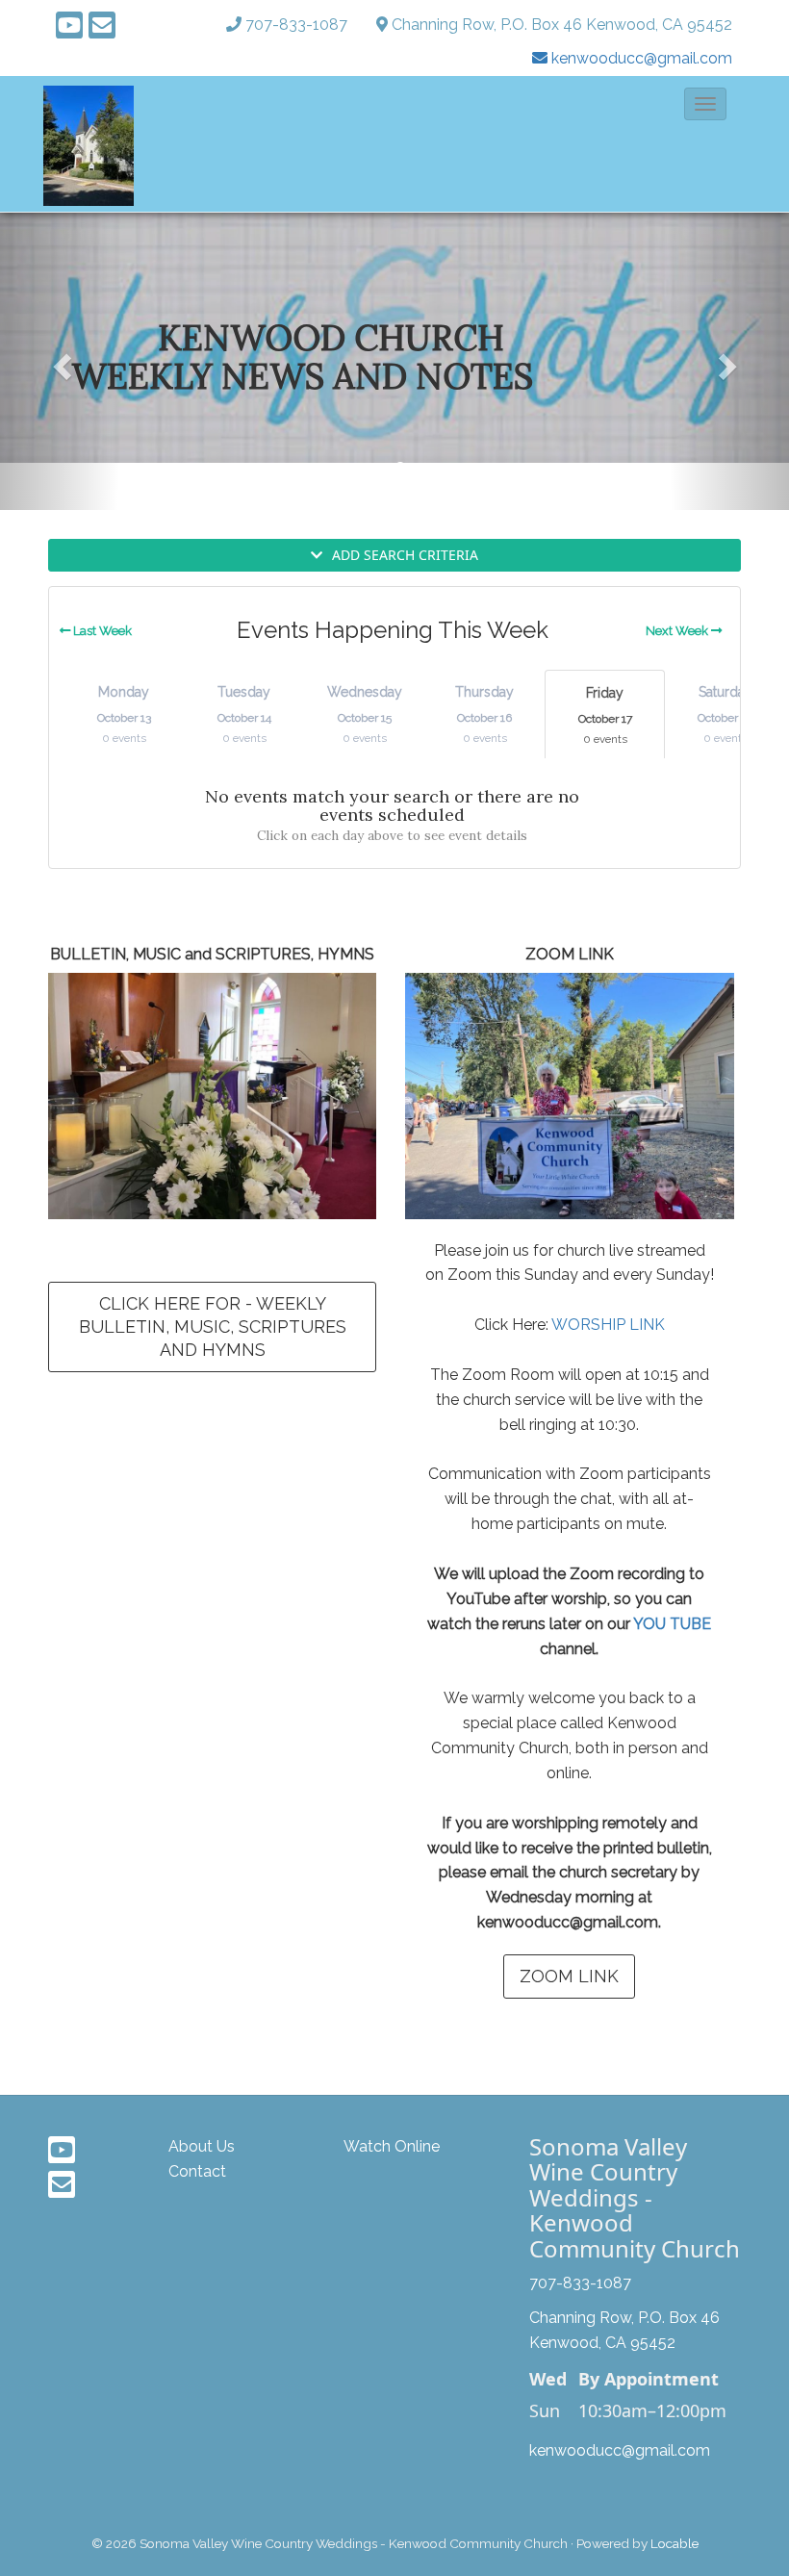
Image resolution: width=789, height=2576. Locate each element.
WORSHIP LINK (608, 1325)
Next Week (678, 631)
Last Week (101, 631)
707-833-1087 (296, 25)
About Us (202, 2146)
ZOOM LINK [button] (569, 1976)
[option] (394, 338)
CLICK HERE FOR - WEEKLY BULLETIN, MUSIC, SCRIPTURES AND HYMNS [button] (213, 1326)
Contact (197, 2171)
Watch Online (392, 2146)
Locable (674, 2543)
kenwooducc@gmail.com (620, 2450)
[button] (705, 104)
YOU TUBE (672, 1624)
